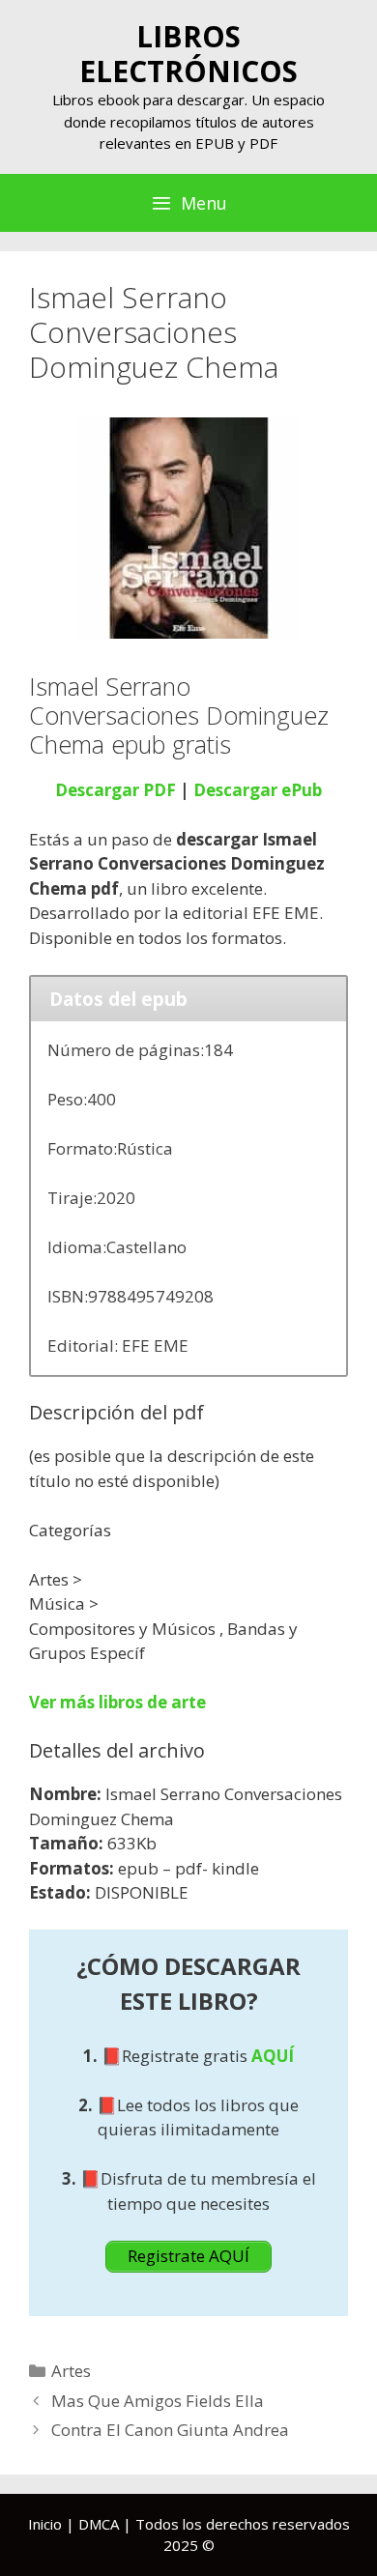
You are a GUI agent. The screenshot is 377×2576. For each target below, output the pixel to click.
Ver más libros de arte (117, 1702)
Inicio (45, 2524)
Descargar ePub (258, 790)
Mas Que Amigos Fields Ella (158, 2401)
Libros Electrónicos (188, 54)
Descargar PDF (116, 790)
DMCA (99, 2524)
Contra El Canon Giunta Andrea (170, 2430)
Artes (71, 2371)
